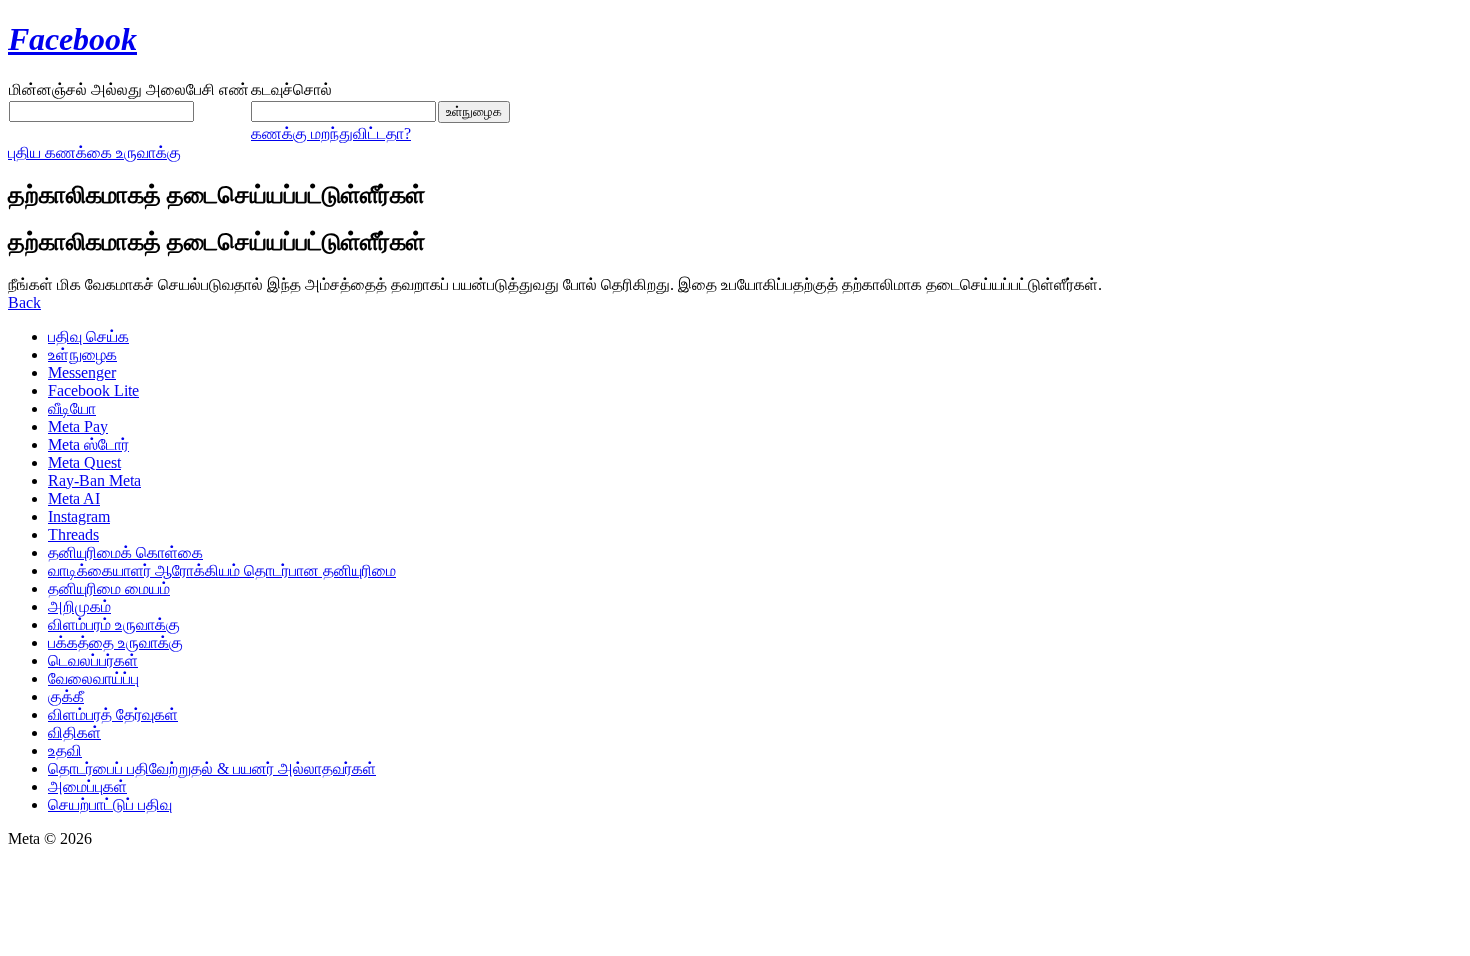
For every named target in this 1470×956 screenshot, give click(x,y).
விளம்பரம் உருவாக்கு (114, 624)
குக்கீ (66, 696)
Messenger (82, 372)
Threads (73, 534)
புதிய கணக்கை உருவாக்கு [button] (94, 152)
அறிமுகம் (79, 606)
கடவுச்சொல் (291, 89)
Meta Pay (78, 426)
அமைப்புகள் (87, 786)
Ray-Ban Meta (94, 480)
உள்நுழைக (82, 354)
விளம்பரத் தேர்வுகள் (113, 714)
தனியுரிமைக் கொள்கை (125, 552)
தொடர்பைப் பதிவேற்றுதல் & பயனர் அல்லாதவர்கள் (212, 768)
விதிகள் (74, 732)
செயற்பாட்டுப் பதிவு (110, 804)
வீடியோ (72, 408)
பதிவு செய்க (88, 336)
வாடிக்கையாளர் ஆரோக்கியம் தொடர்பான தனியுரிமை (222, 570)
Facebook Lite (93, 390)
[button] (24, 302)
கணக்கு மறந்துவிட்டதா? (331, 133)
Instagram (79, 516)
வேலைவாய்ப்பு (93, 678)
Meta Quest (84, 462)
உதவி (65, 750)
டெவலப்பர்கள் (93, 660)
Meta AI (74, 498)
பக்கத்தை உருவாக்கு (115, 642)
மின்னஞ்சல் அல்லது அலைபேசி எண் (129, 89)
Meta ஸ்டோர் (88, 444)
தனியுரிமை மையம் (109, 588)
